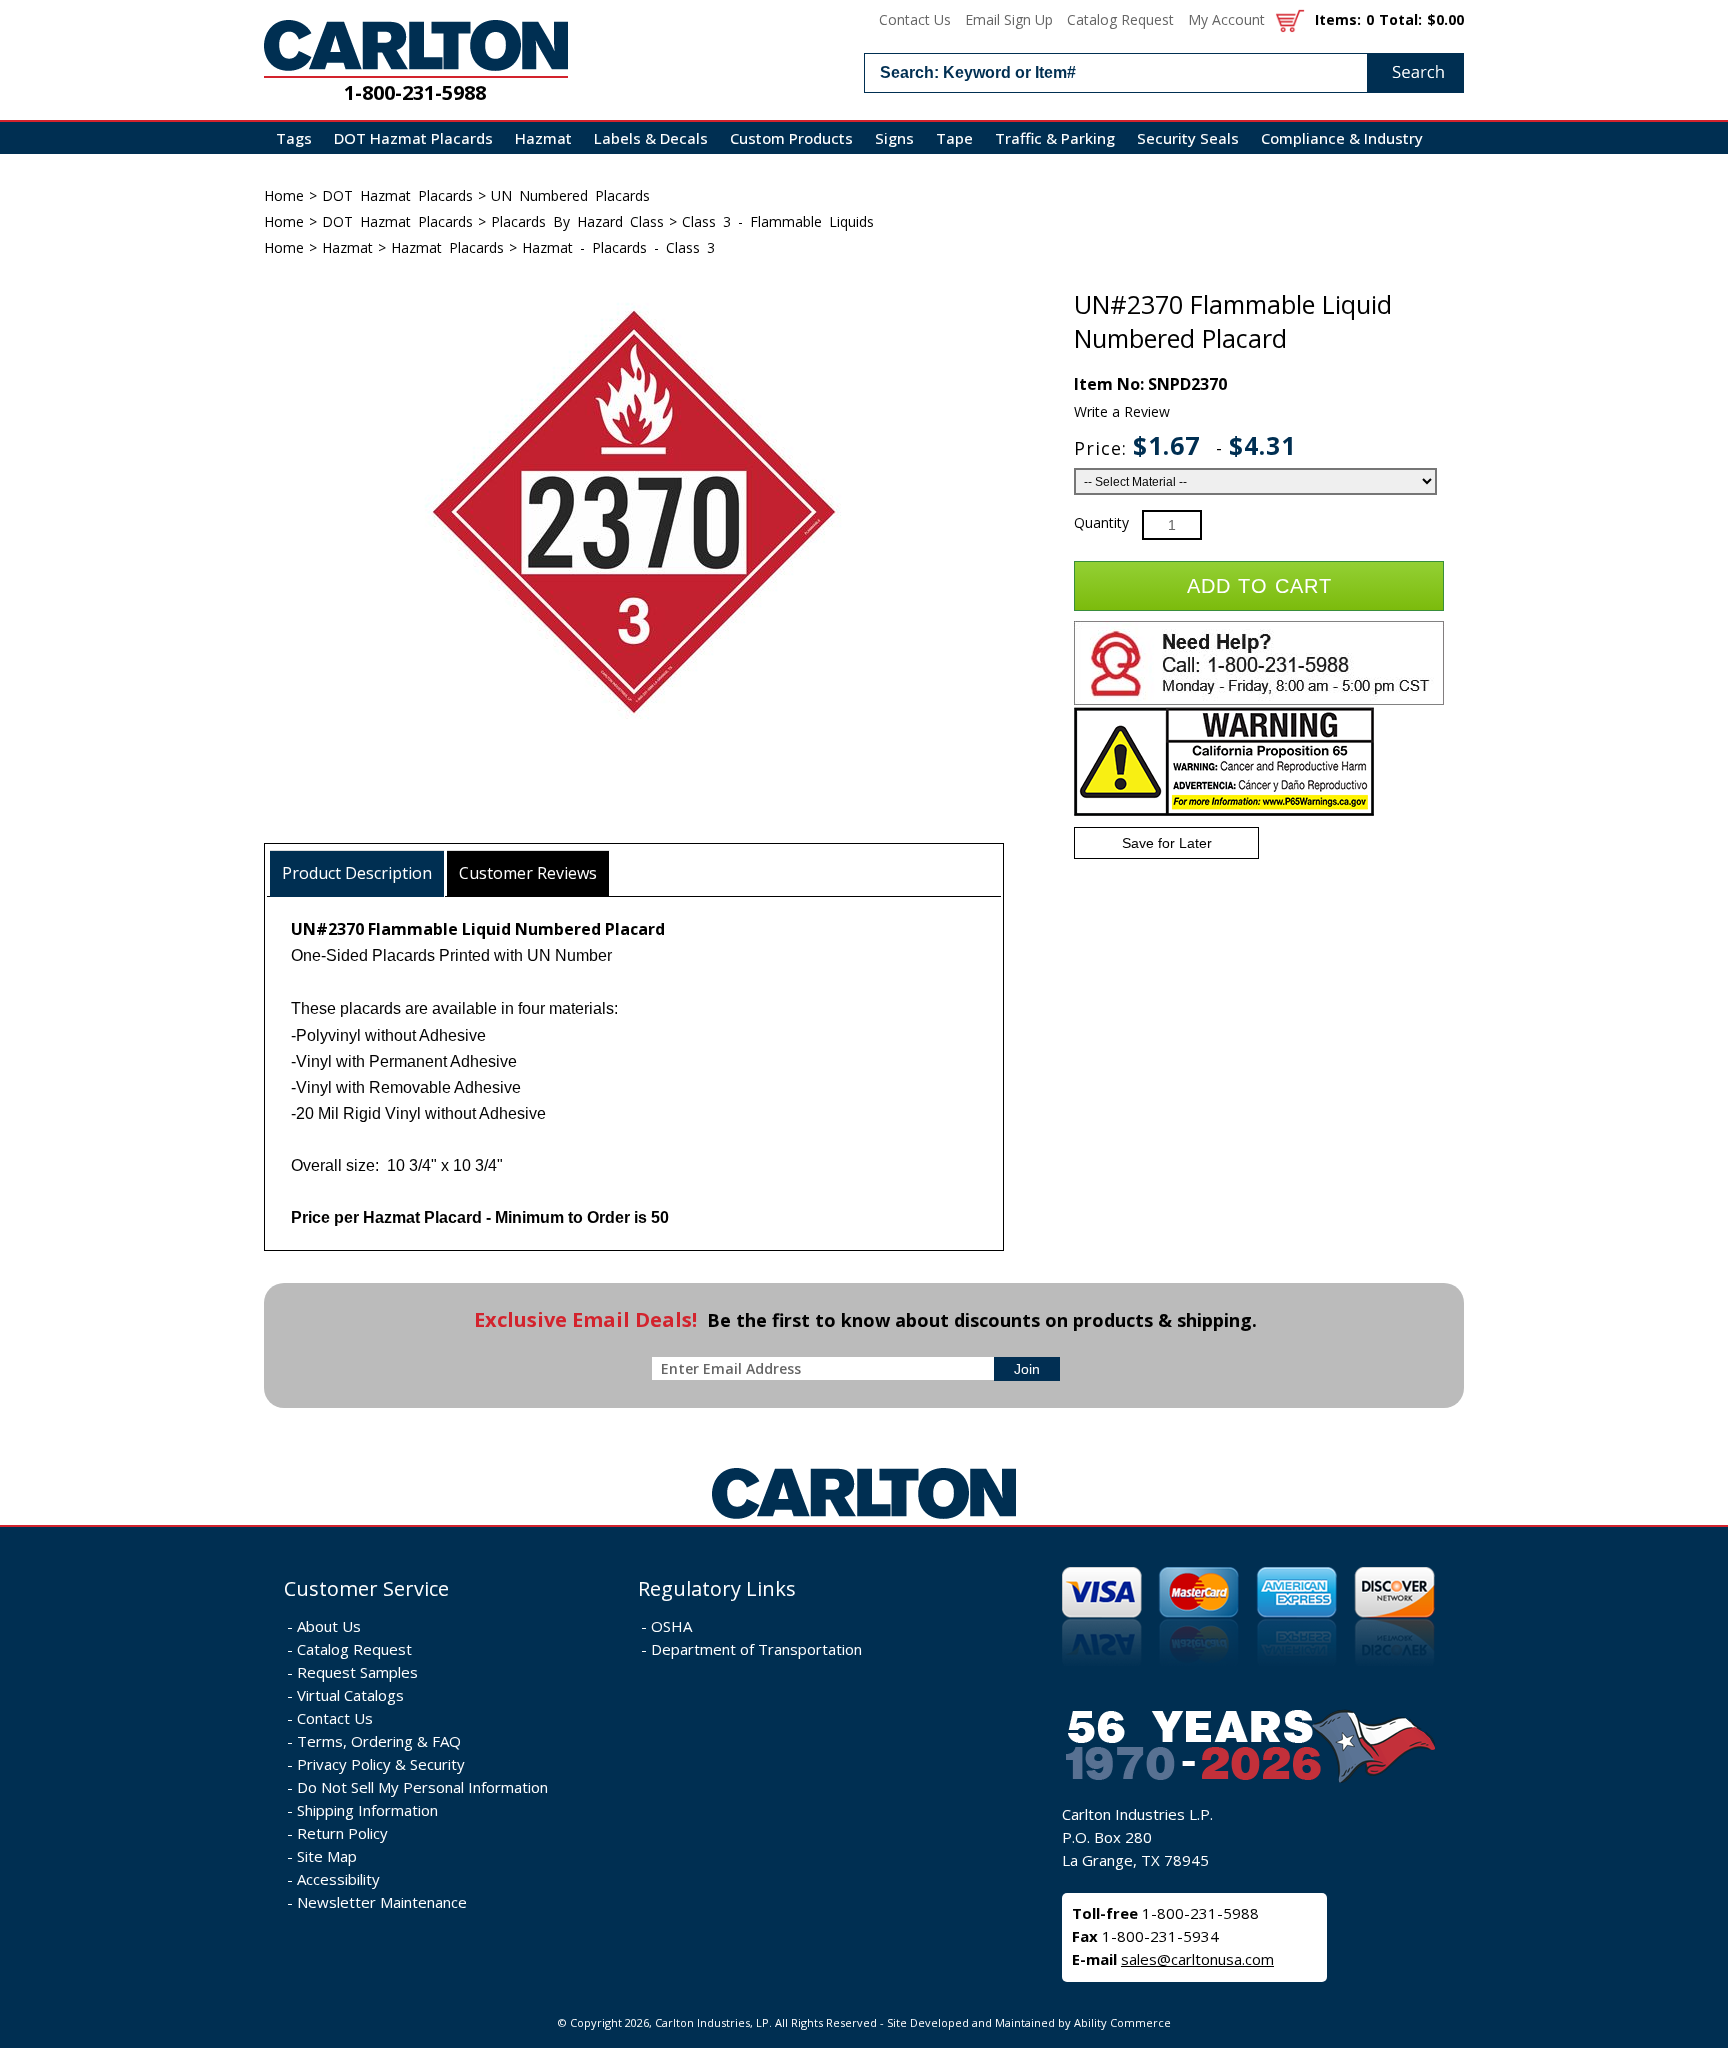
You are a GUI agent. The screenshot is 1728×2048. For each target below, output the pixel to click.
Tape (954, 138)
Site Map (327, 1856)
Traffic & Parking (1055, 138)
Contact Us (915, 19)
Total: (1400, 19)
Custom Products (791, 138)
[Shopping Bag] (1290, 19)
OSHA (671, 1626)
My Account (1226, 19)
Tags (294, 138)
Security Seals (1188, 138)
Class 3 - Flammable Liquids (778, 221)
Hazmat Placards (447, 247)
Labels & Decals (651, 138)
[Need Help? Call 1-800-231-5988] (1259, 700)
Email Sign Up (1009, 19)
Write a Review (1122, 411)
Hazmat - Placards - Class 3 (618, 247)
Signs (894, 138)
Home (284, 195)
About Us (329, 1626)
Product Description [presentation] (357, 873)
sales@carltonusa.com (1197, 1959)
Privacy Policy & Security (381, 1764)
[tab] (357, 873)
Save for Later (1167, 843)
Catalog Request (1120, 19)
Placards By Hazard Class (577, 221)
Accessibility (338, 1879)
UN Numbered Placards (570, 195)
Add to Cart (1259, 586)
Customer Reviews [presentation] (528, 873)
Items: (1338, 19)
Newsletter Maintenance (382, 1902)
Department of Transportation (756, 1649)
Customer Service (366, 1588)
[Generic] (864, 1519)
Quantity (1101, 522)
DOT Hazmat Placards (413, 138)
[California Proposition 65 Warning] (1224, 811)
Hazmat (543, 138)
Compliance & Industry (1342, 138)
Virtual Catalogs (350, 1695)
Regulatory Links (717, 1588)
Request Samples (357, 1672)
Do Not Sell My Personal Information (422, 1787)
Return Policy (342, 1833)
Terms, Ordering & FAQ (379, 1741)
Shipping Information (367, 1810)
